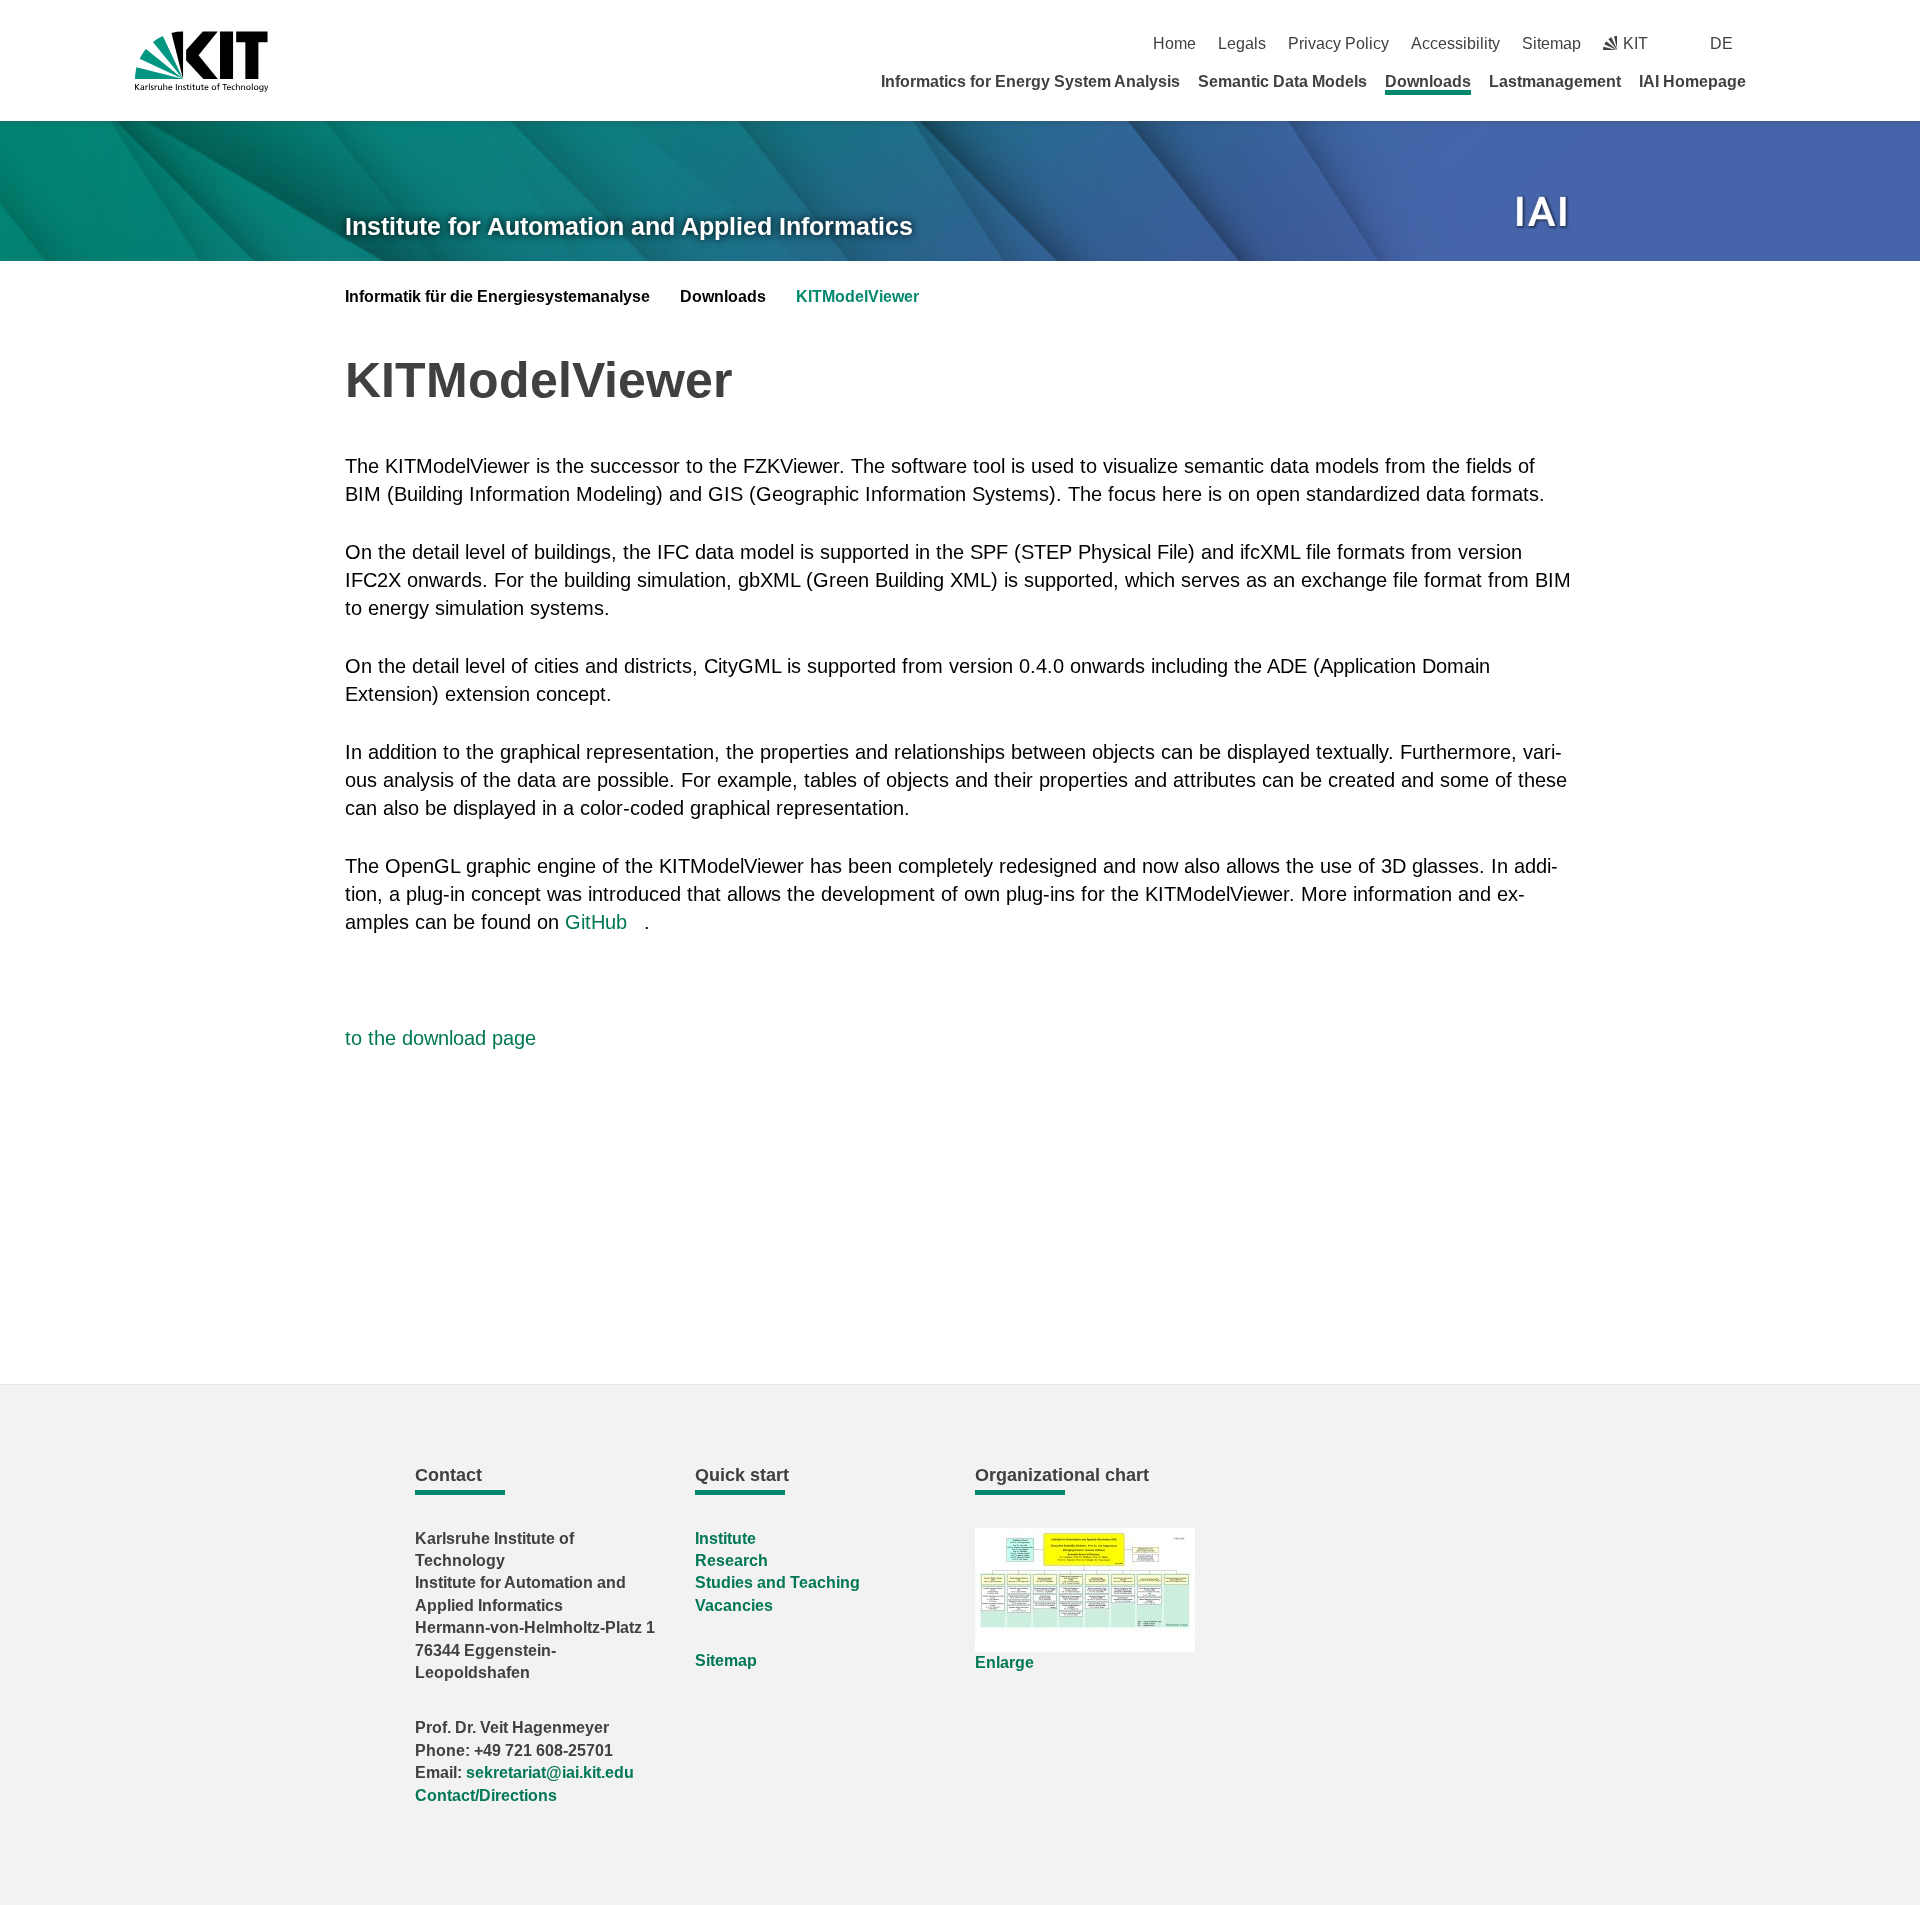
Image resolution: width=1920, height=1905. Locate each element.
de (1721, 43)
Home (1174, 43)
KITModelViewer (857, 296)
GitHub (596, 922)
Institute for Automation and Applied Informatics (629, 226)
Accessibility (1455, 43)
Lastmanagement (1555, 81)
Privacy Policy (1338, 43)
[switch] (1777, 43)
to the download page (440, 1038)
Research (731, 1560)
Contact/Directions (486, 1795)
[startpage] (1778, 81)
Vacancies (734, 1605)
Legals (1242, 43)
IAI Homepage (1692, 81)
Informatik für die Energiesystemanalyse (497, 296)
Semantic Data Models (1282, 81)
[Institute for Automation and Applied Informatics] (1544, 214)
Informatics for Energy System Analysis (1030, 81)
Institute (725, 1538)
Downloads (1428, 81)
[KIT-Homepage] (201, 61)
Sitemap (1551, 43)
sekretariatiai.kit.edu (550, 1772)
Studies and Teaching (777, 1582)
